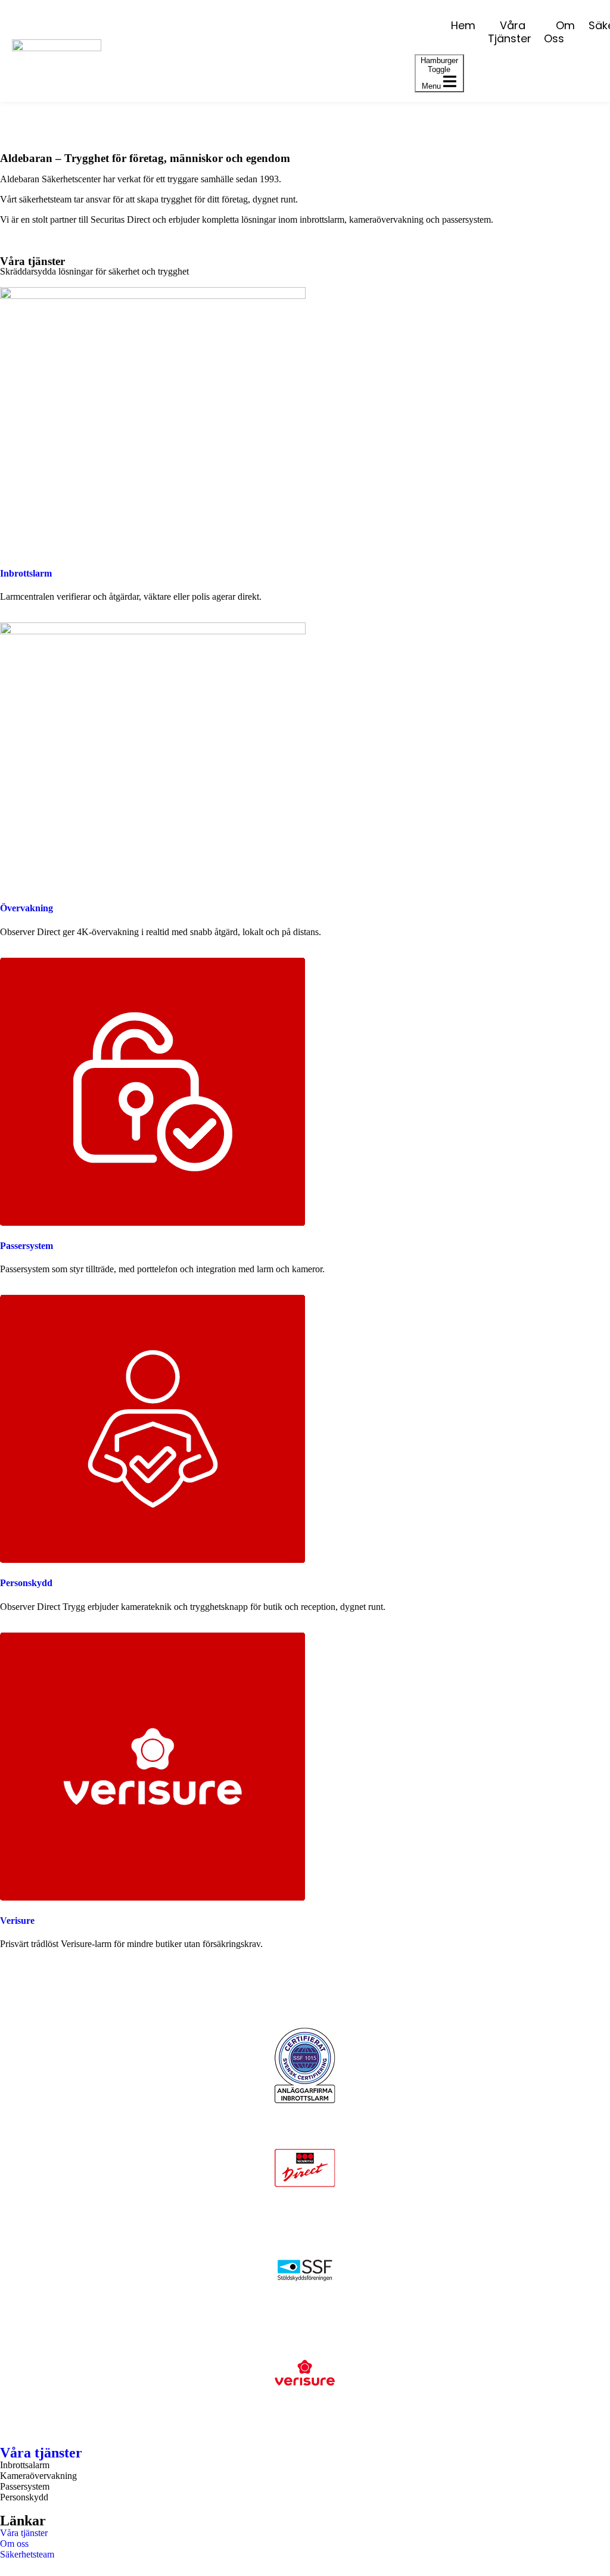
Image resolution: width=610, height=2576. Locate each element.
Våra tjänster (510, 32)
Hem (463, 25)
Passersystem (27, 1246)
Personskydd (26, 1583)
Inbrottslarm (26, 573)
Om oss (559, 32)
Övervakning (27, 908)
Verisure (17, 1921)
